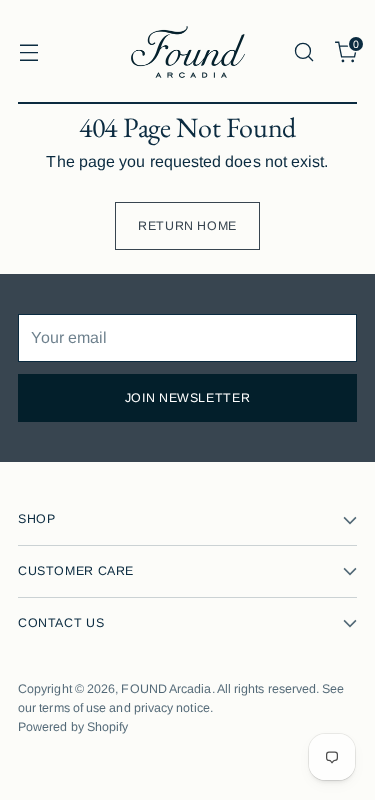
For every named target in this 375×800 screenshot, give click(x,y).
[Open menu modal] (28, 51)
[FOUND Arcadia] (188, 52)
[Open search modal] (303, 51)
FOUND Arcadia (166, 689)
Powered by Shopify (73, 727)
